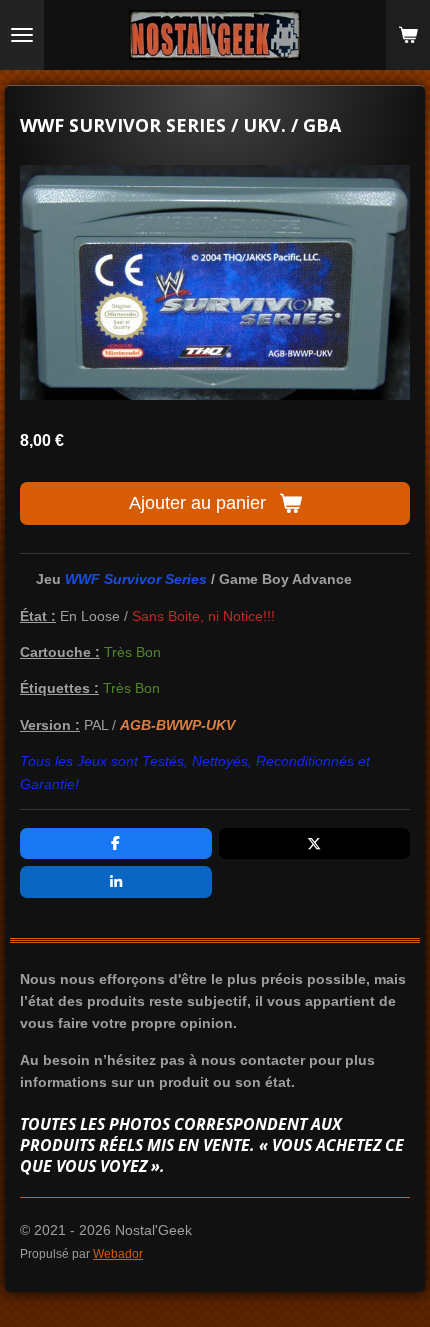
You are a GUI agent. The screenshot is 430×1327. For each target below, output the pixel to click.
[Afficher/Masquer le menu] (22, 35)
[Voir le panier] (408, 35)
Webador (118, 1253)
